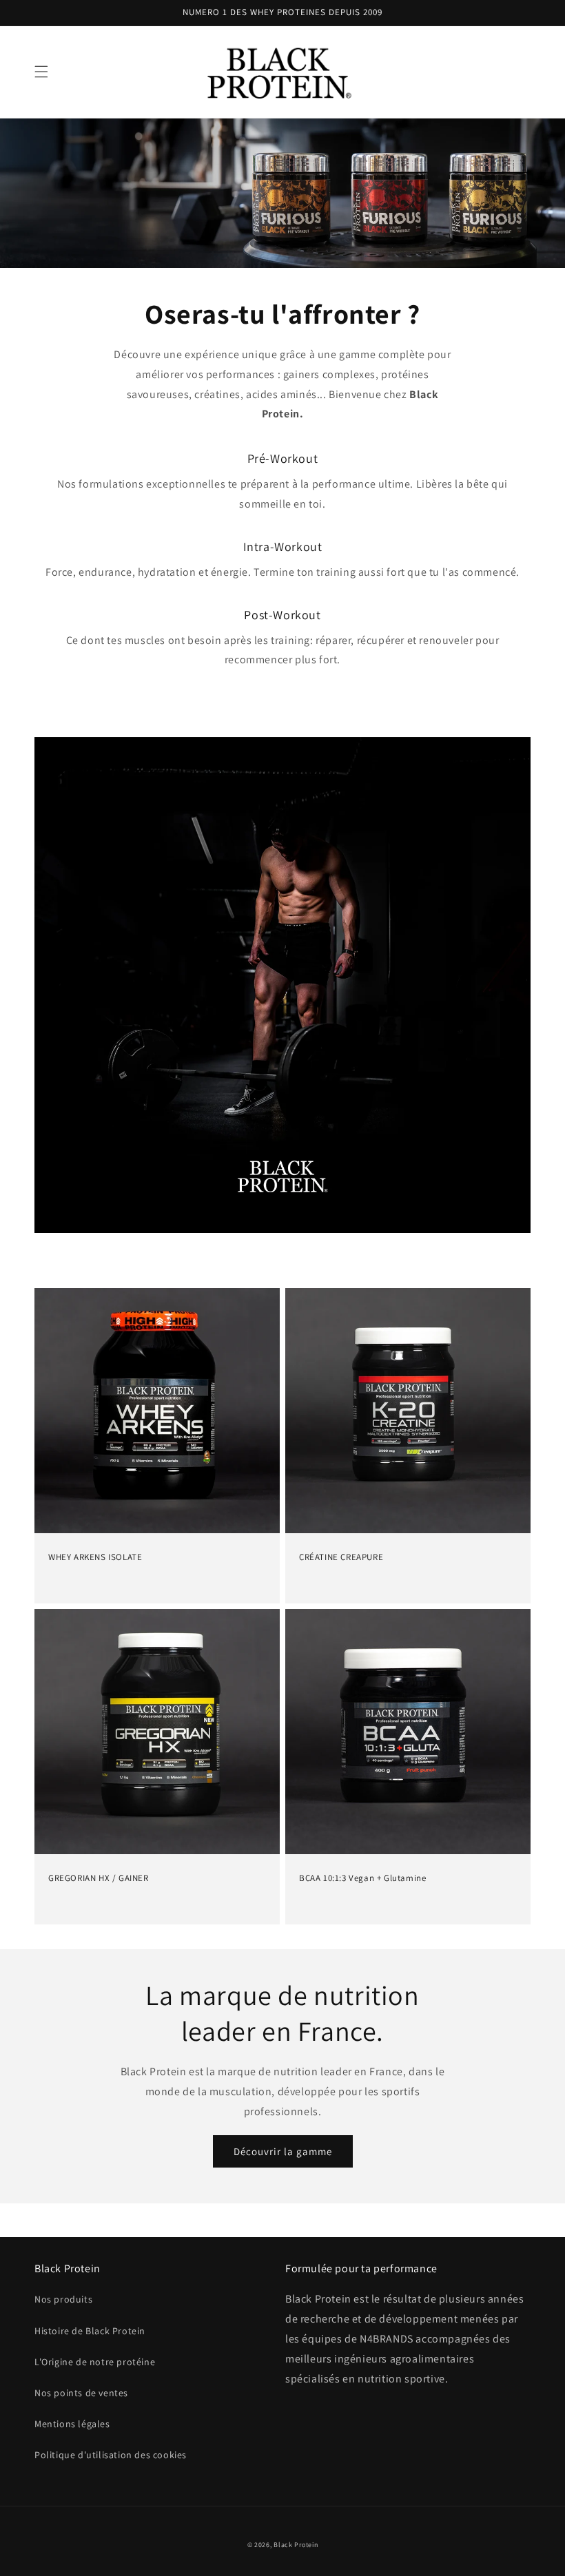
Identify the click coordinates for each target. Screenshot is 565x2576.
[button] (41, 72)
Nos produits (63, 2299)
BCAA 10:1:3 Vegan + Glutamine (362, 1878)
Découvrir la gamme (283, 2151)
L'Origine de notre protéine (95, 2362)
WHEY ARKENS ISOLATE (95, 1557)
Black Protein (296, 2545)
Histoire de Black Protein (90, 2331)
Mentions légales (72, 2424)
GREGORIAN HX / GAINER (99, 1878)
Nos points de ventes (81, 2393)
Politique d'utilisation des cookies (111, 2455)
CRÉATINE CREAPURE (341, 1557)
